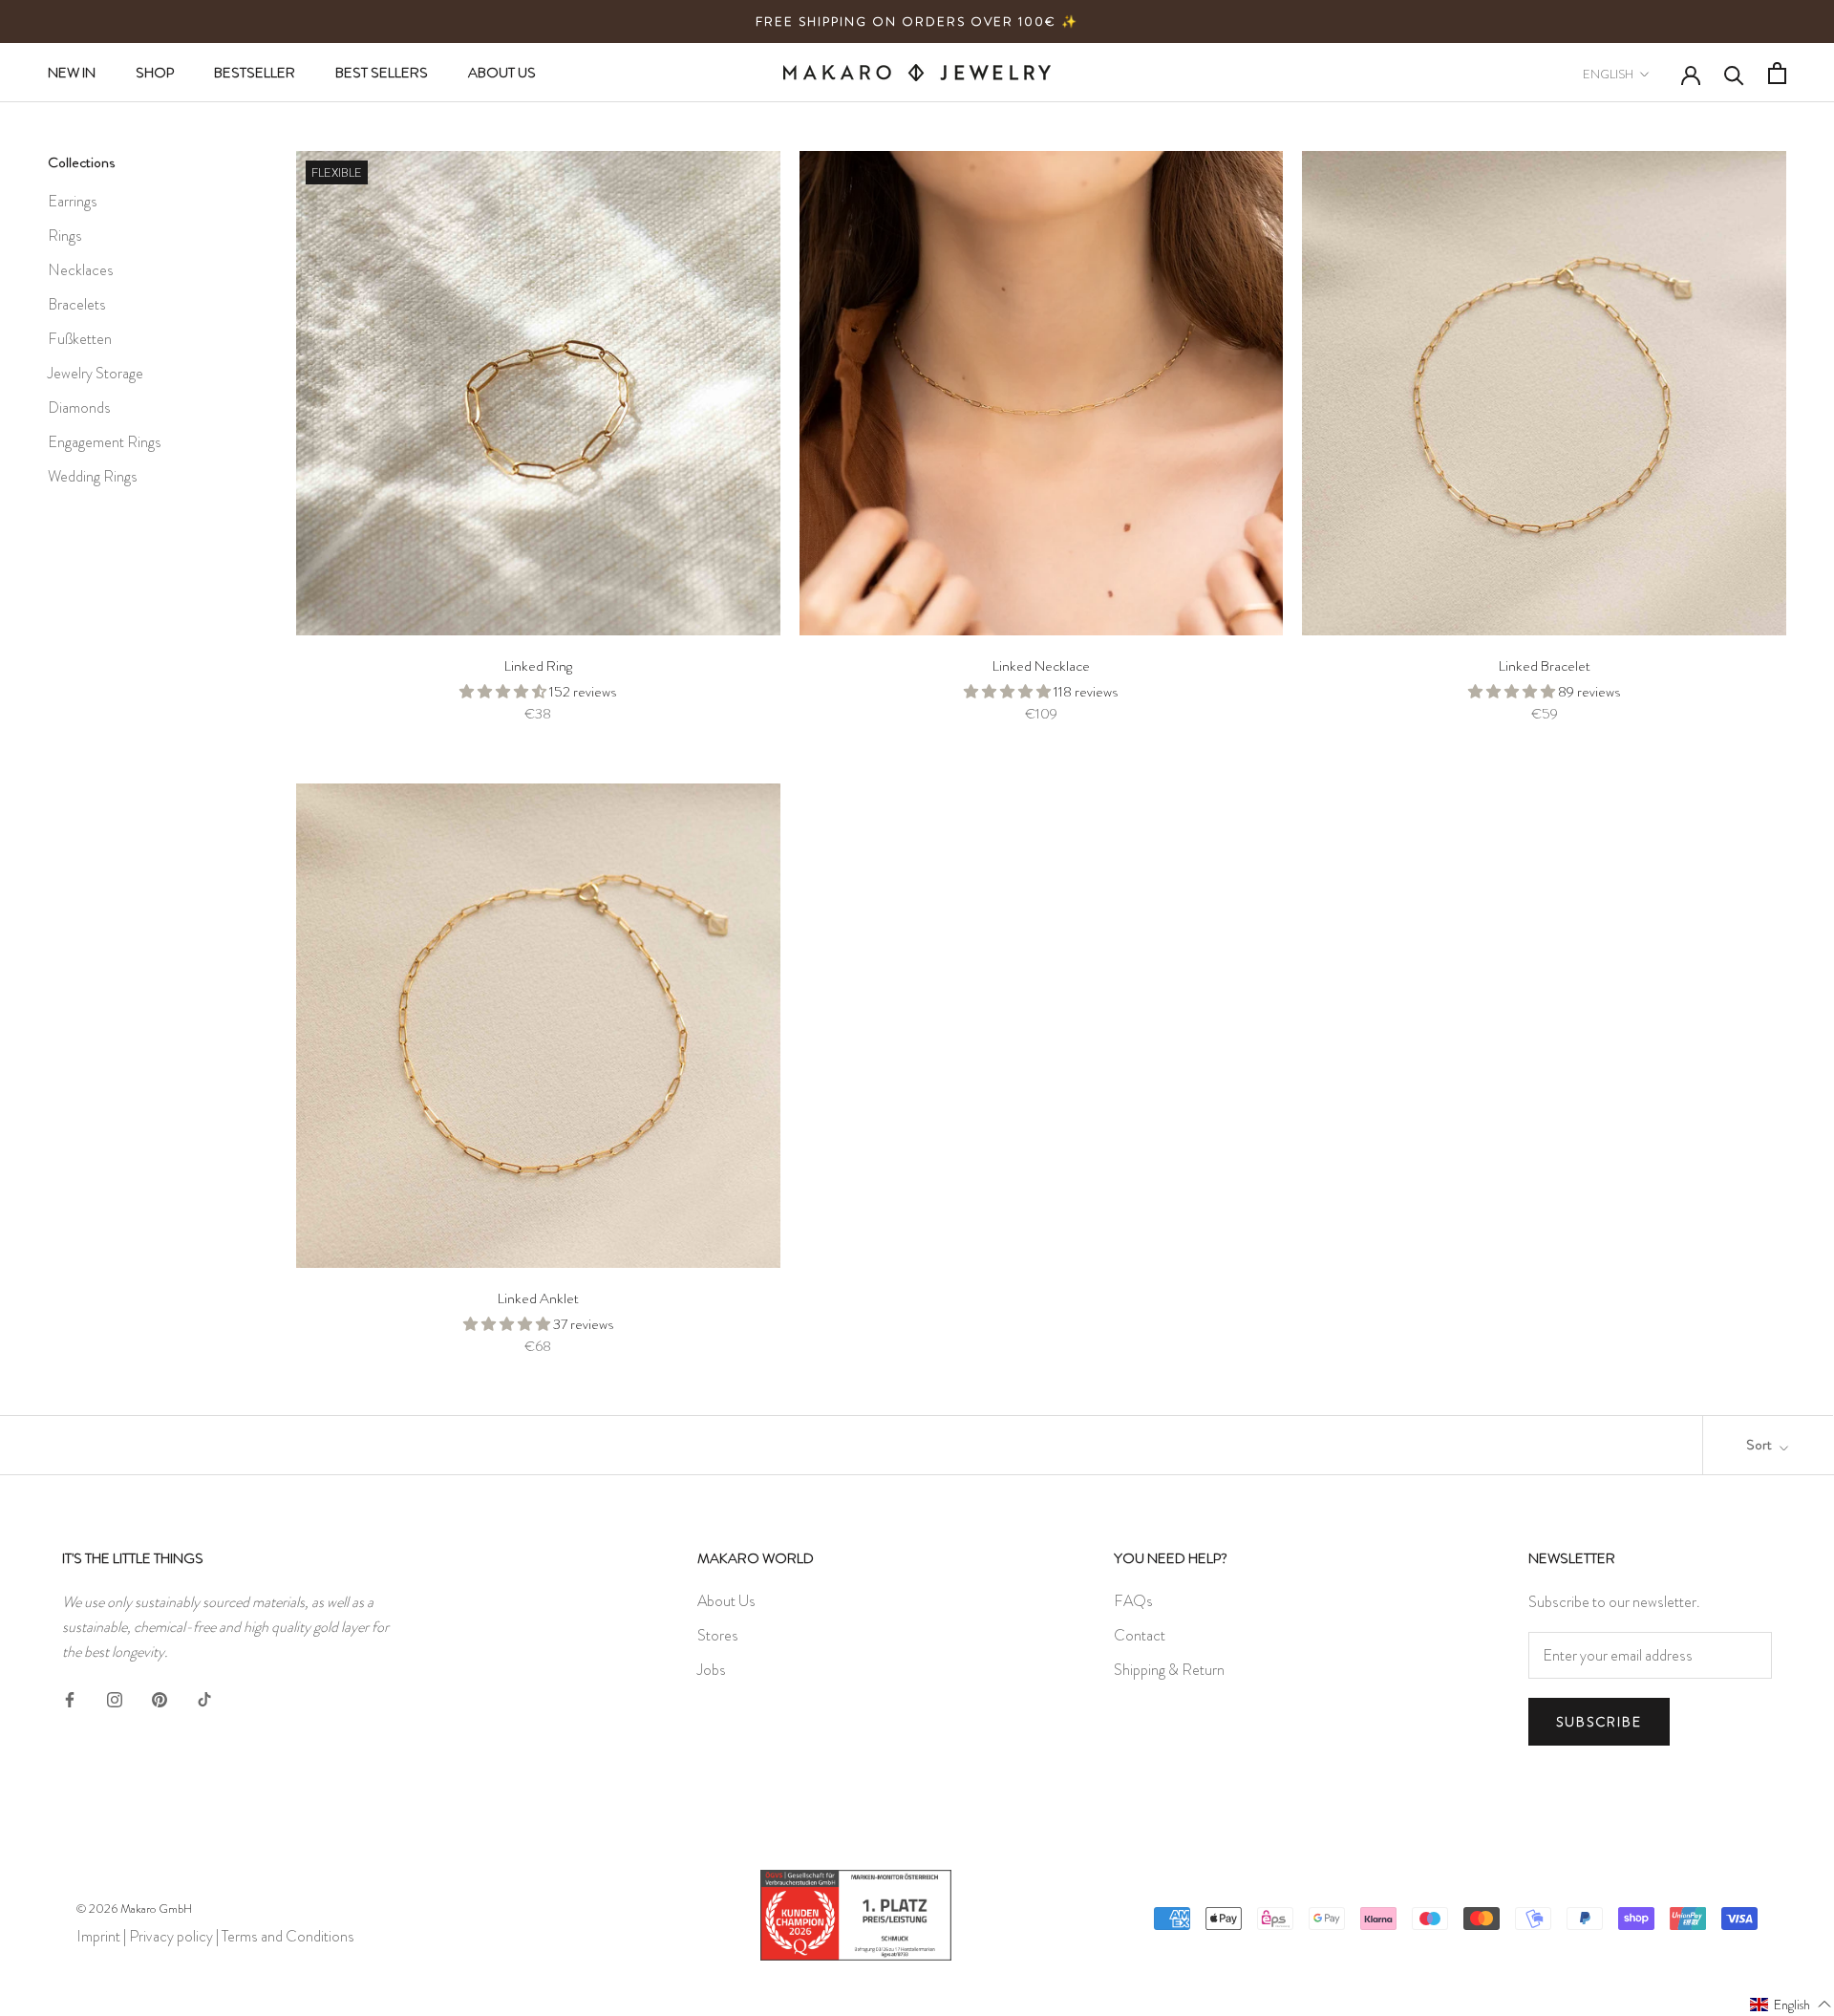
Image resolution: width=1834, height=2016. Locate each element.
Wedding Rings (93, 476)
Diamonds (79, 407)
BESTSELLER (255, 73)
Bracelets (77, 304)
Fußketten (80, 339)
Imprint (98, 1936)
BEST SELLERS (382, 73)
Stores (718, 1635)
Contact (1140, 1635)
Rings (65, 236)
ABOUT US (502, 73)
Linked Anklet (538, 1298)
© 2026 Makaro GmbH (134, 1909)
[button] (1791, 2004)
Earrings (73, 201)
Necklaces (81, 270)
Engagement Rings (105, 442)
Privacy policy (171, 1936)
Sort (1760, 1445)
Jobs (712, 1670)
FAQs (1133, 1601)
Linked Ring (538, 666)
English (1608, 74)
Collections (81, 162)
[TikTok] (204, 1697)
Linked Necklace (1041, 666)
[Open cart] (1777, 73)
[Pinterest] (160, 1697)
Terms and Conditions (288, 1936)
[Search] (1734, 74)
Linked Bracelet (1545, 666)
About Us (726, 1601)
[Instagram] (115, 1697)
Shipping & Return (1169, 1670)
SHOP (155, 73)
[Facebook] (70, 1697)
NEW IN (72, 73)
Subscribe (1599, 1722)
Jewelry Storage (96, 373)
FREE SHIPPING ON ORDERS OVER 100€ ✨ (917, 21)
